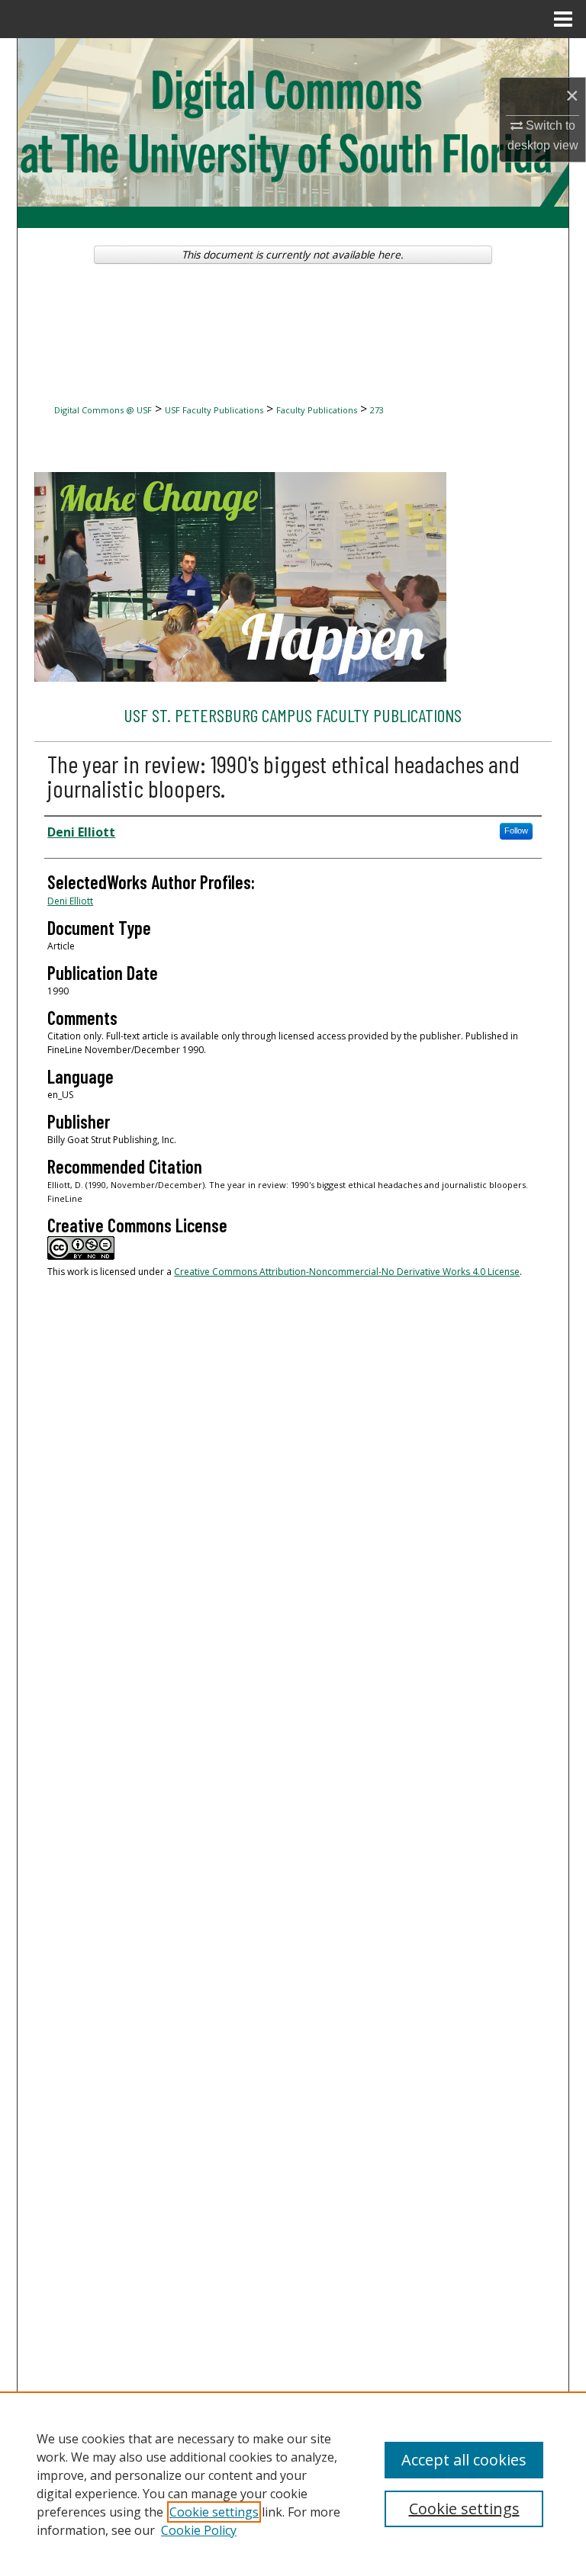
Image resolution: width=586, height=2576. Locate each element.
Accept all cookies (464, 2460)
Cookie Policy (199, 2530)
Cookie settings (214, 2512)
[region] (293, 2484)
